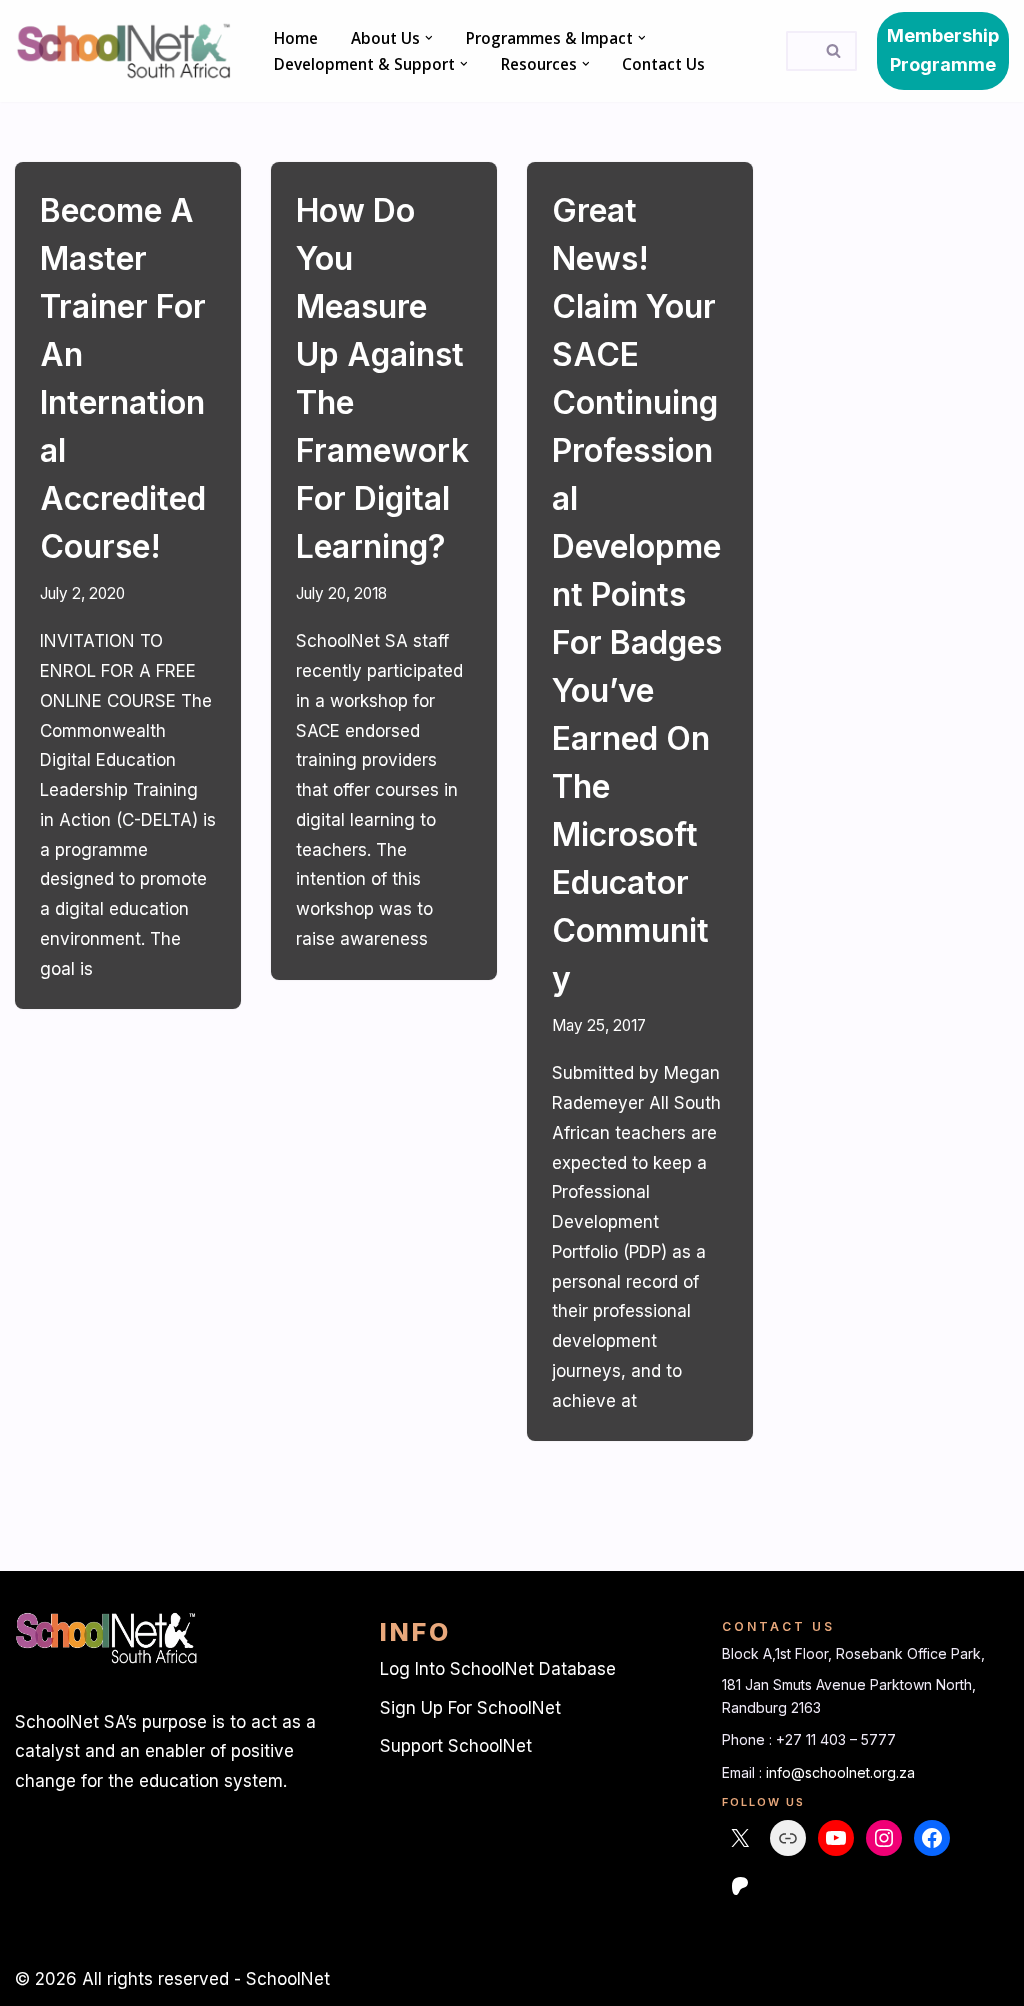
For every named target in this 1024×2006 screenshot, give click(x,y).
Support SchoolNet (456, 1746)
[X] (740, 1838)
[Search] (834, 51)
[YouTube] (836, 1838)
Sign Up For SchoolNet (470, 1708)
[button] (429, 38)
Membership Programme (943, 50)
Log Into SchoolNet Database (498, 1669)
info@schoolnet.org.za (840, 1772)
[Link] (788, 1838)
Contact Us (663, 64)
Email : (744, 1772)
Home (296, 38)
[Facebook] (932, 1838)
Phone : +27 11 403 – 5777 (809, 1739)
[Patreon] (740, 1886)
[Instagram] (884, 1838)
